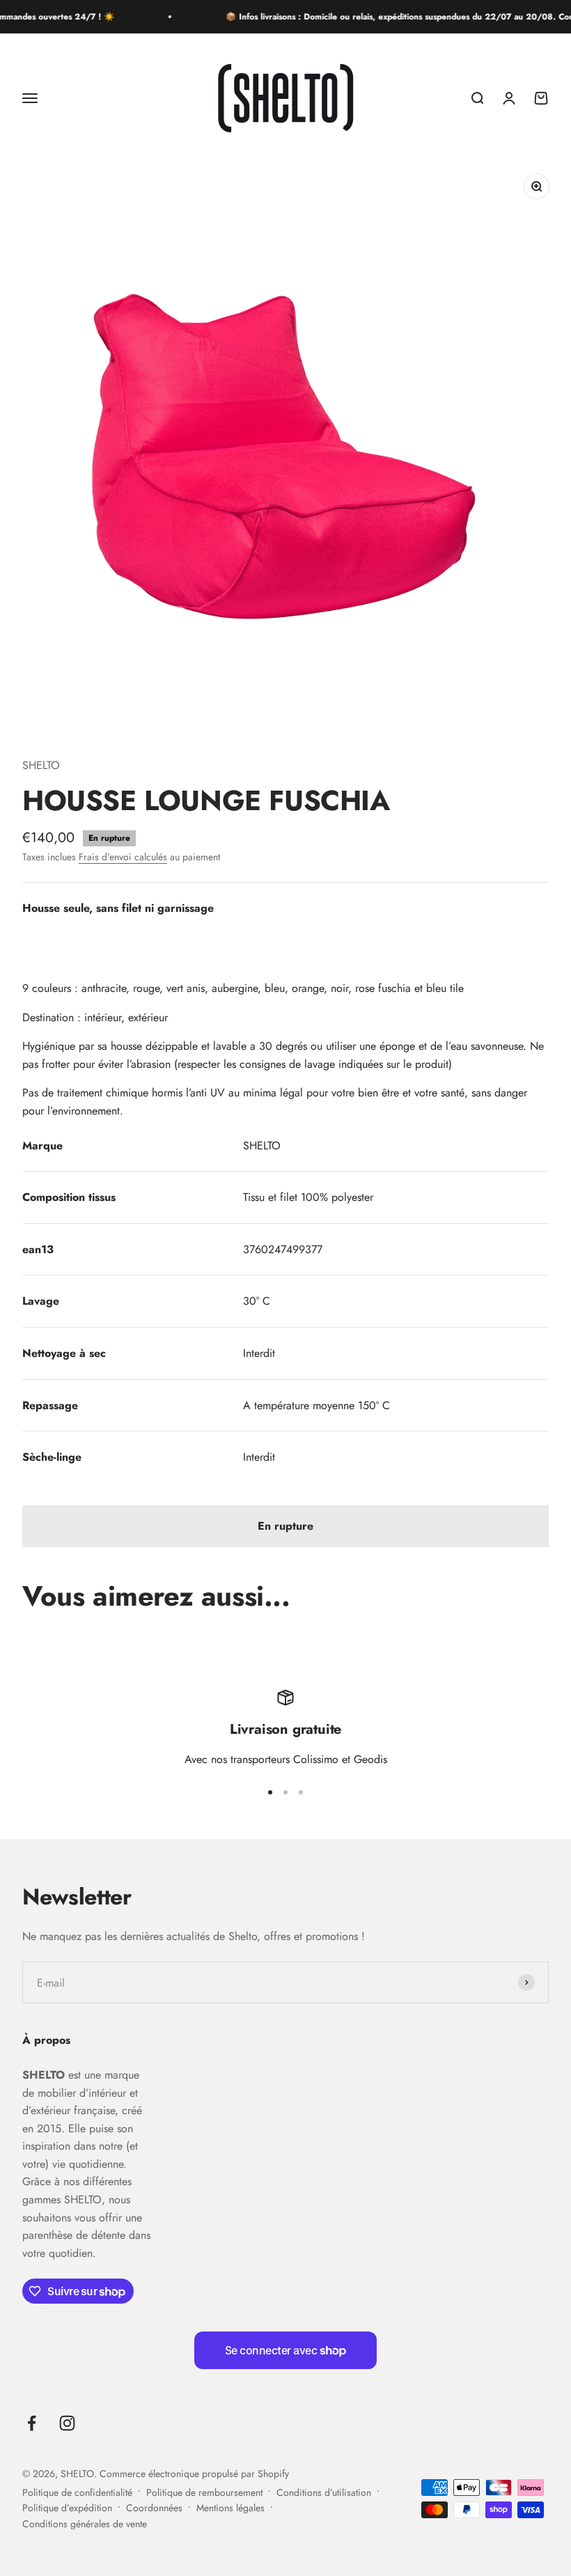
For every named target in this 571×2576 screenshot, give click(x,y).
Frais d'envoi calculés (123, 857)
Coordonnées (154, 2508)
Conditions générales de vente (85, 2524)
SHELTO (41, 765)
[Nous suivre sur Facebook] (32, 2423)
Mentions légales (230, 2508)
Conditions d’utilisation (324, 2492)
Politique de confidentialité (77, 2492)
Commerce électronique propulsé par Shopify (194, 2474)
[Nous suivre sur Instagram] (67, 2423)
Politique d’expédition (67, 2508)
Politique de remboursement (204, 2492)
